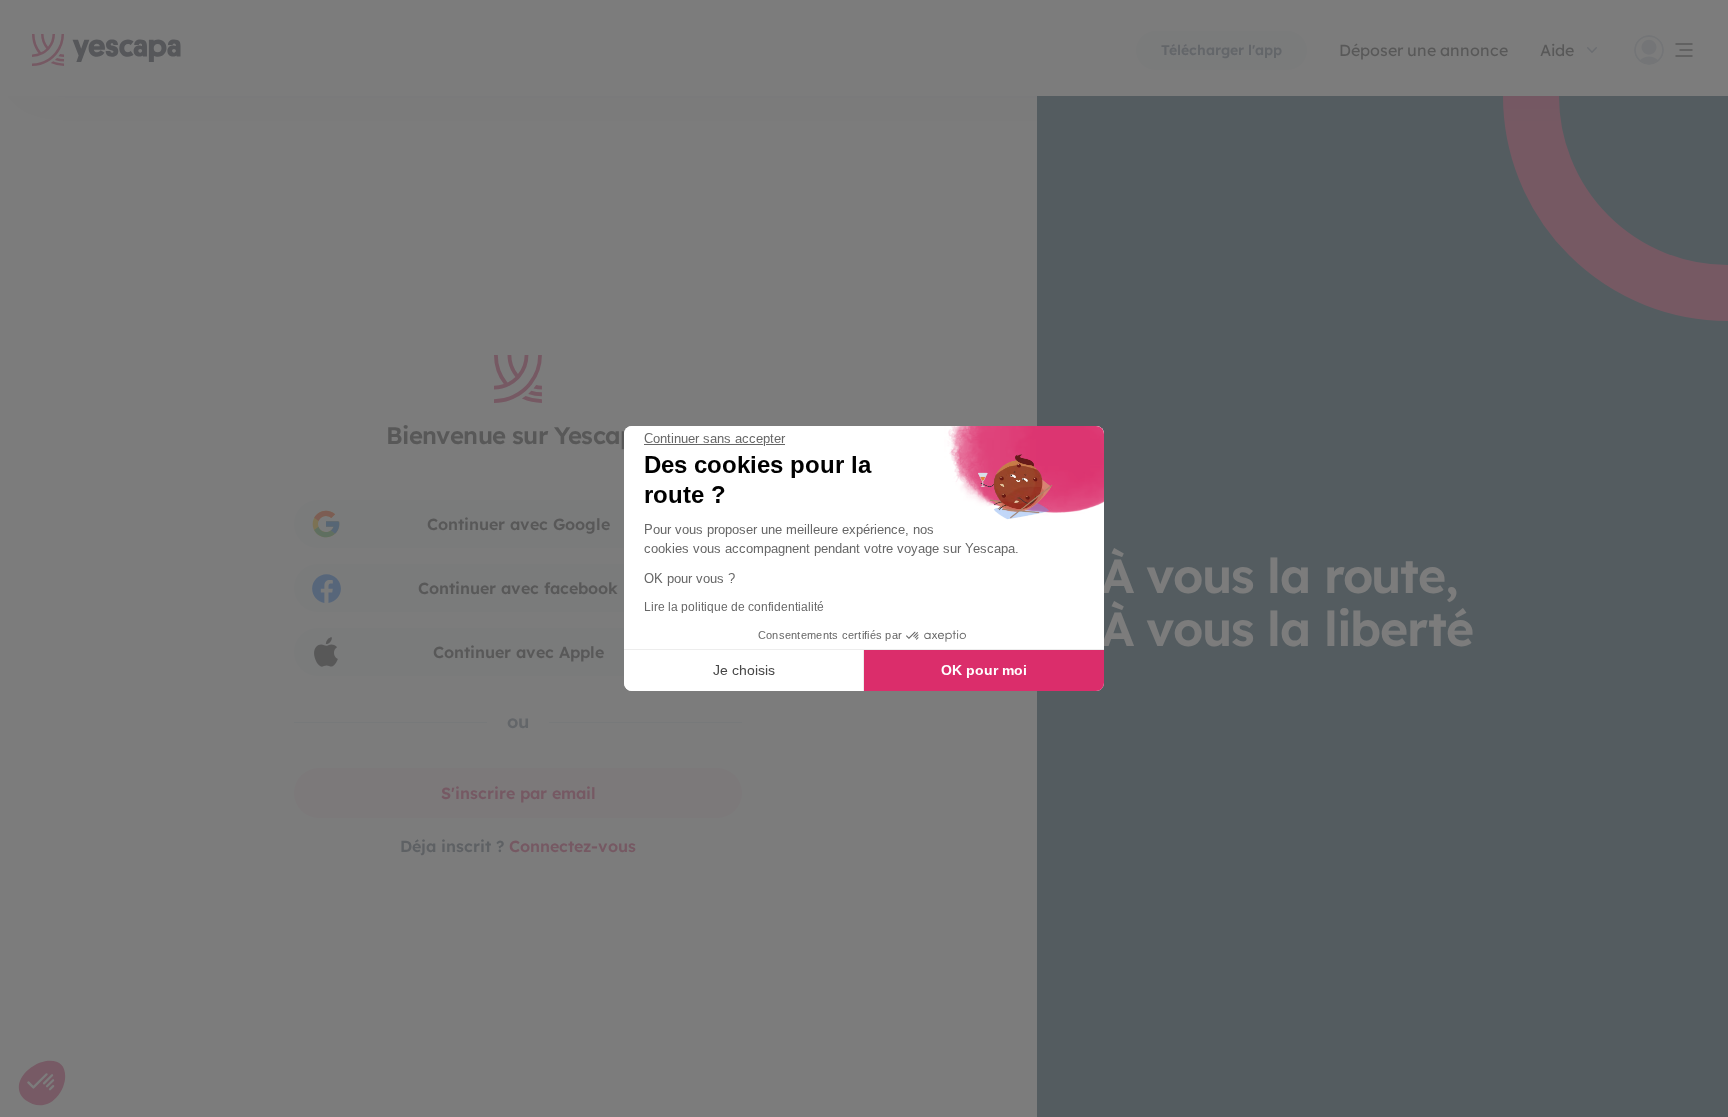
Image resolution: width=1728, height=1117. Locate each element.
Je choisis (744, 670)
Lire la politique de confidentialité (734, 607)
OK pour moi (984, 670)
